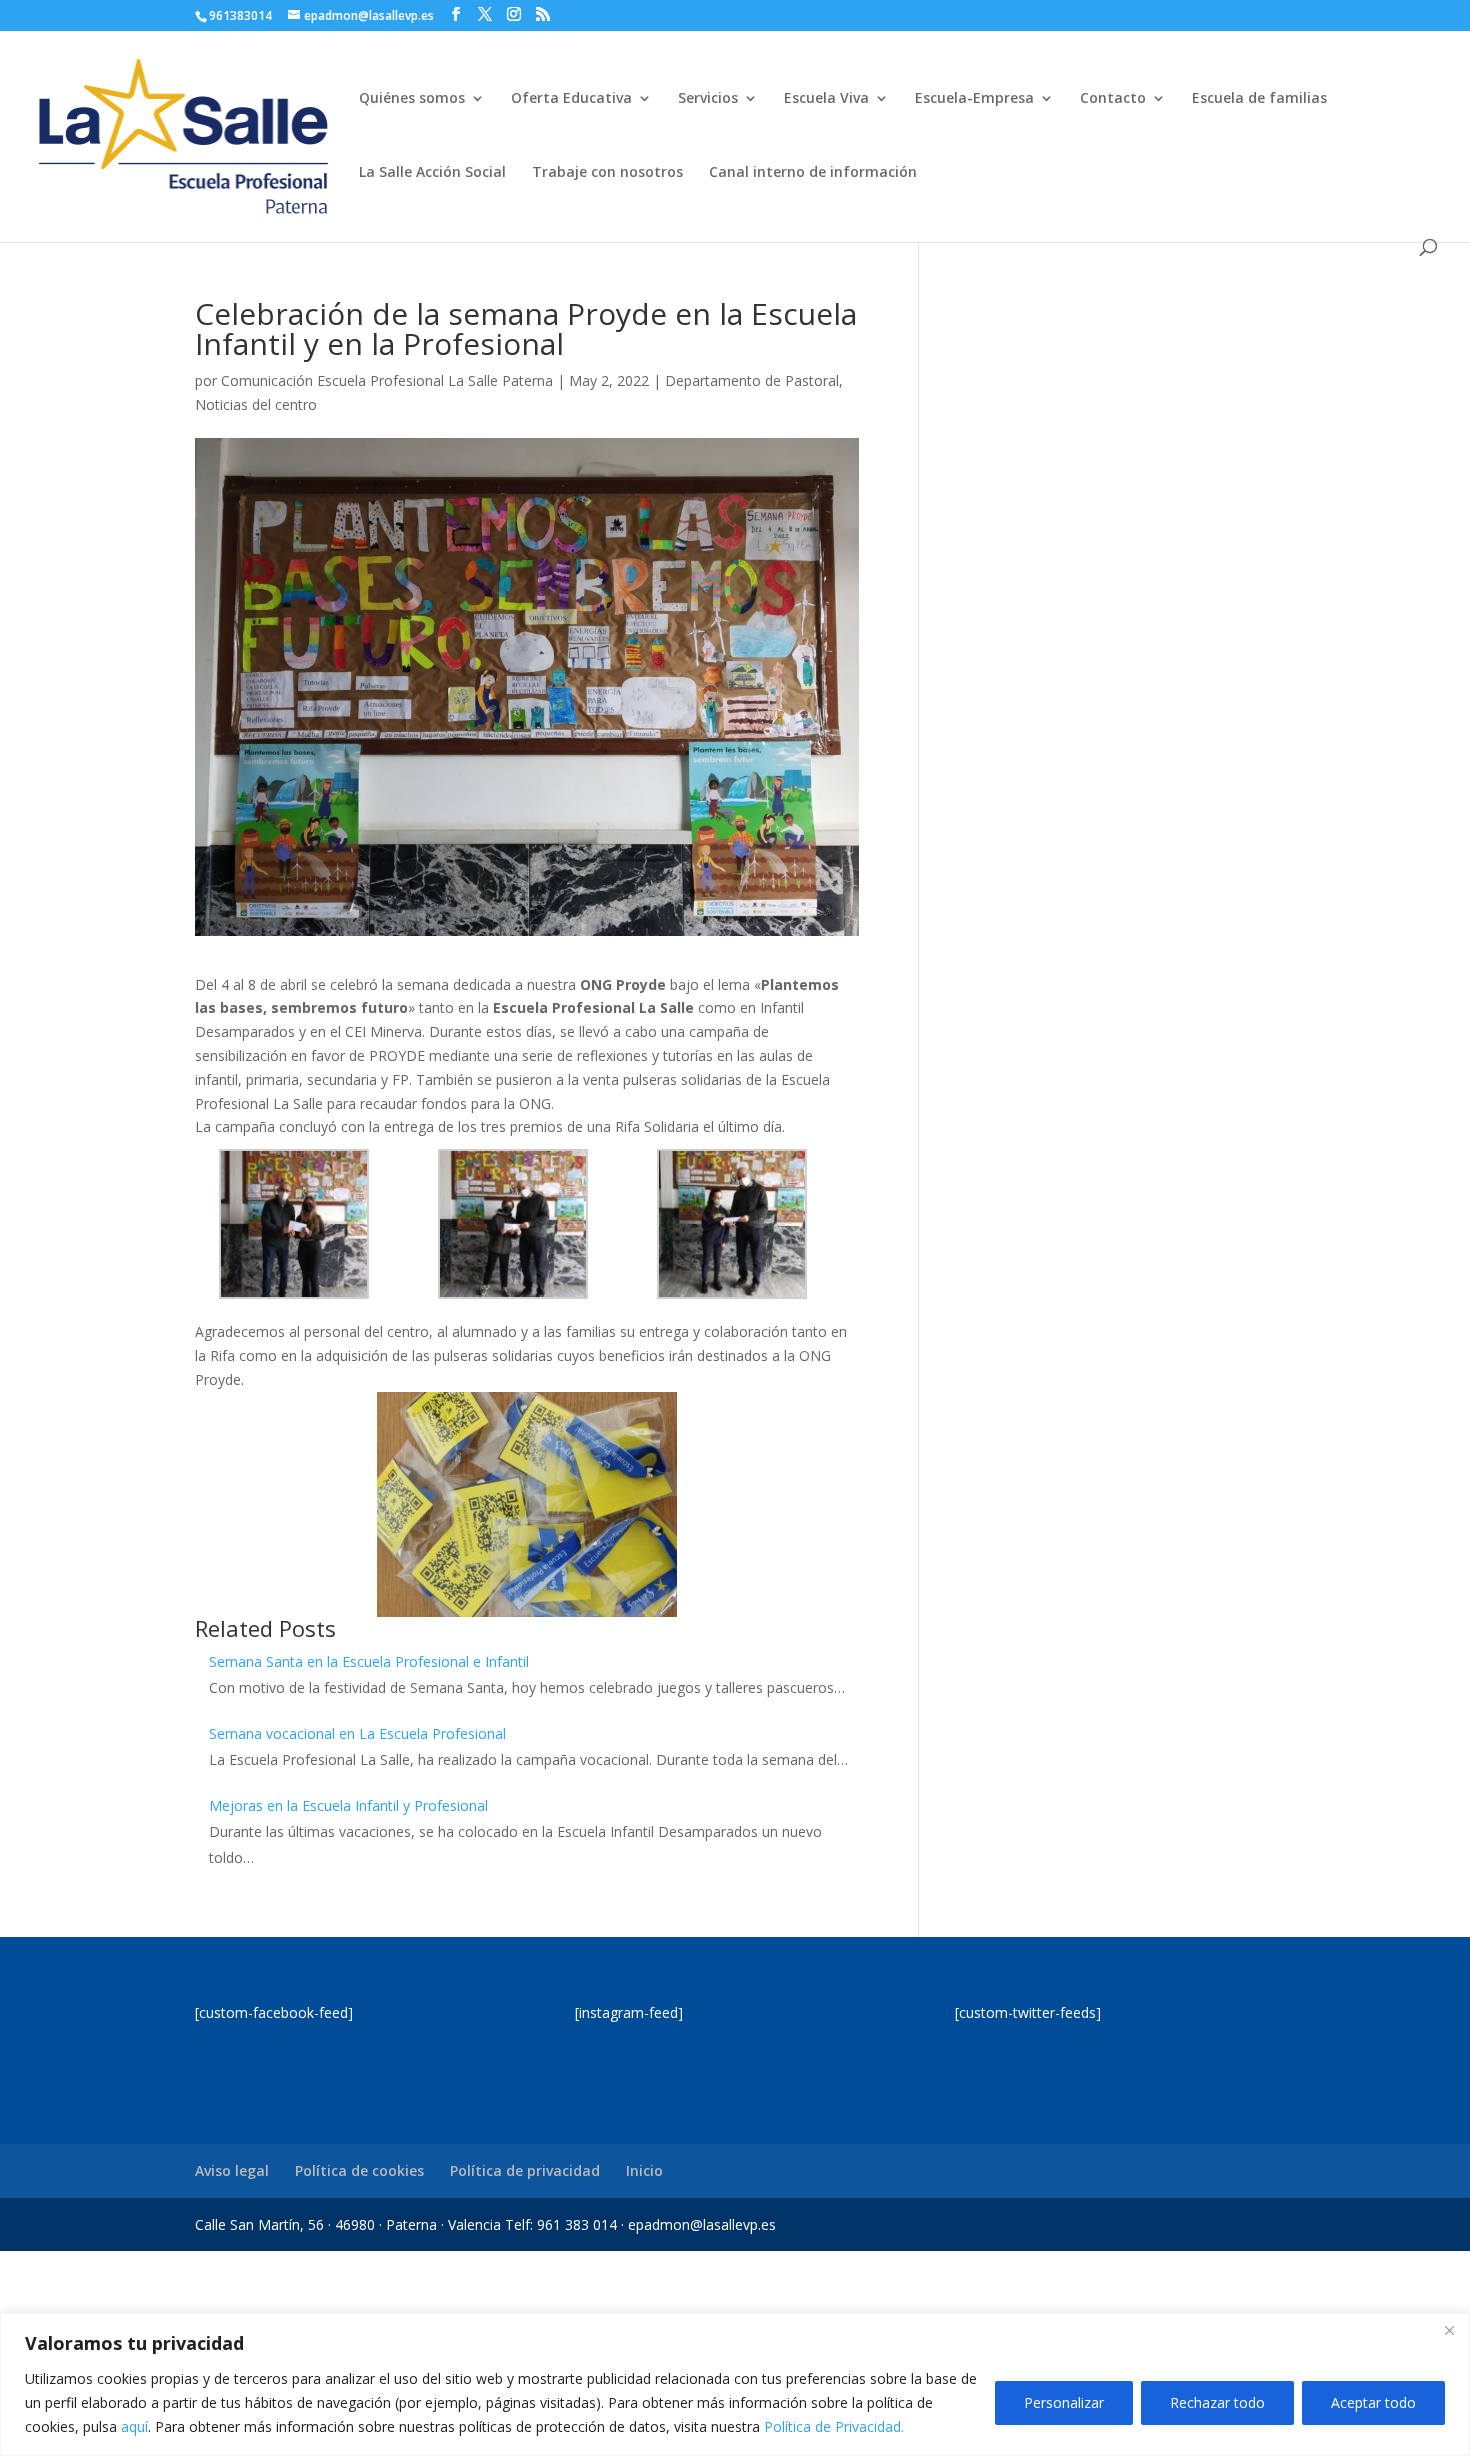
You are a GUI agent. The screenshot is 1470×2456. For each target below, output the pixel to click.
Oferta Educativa (571, 99)
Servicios (708, 99)
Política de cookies (359, 2170)
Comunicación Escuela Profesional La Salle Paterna (387, 380)
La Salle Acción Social (432, 173)
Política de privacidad (525, 2170)
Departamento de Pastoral (752, 380)
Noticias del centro (256, 404)
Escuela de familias (1259, 99)
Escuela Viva (826, 99)
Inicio (644, 2170)
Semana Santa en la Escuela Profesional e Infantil (369, 1661)
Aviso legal (232, 2170)
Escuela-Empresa (974, 99)
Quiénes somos (412, 99)
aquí (134, 2426)
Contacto (1113, 99)
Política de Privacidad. (834, 2426)
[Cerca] (1449, 2330)
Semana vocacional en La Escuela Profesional (357, 1733)
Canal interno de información (813, 173)
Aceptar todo (1373, 2402)
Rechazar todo (1217, 2402)
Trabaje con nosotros (607, 173)
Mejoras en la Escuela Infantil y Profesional (348, 1805)
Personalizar (1064, 2402)
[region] (735, 2384)
